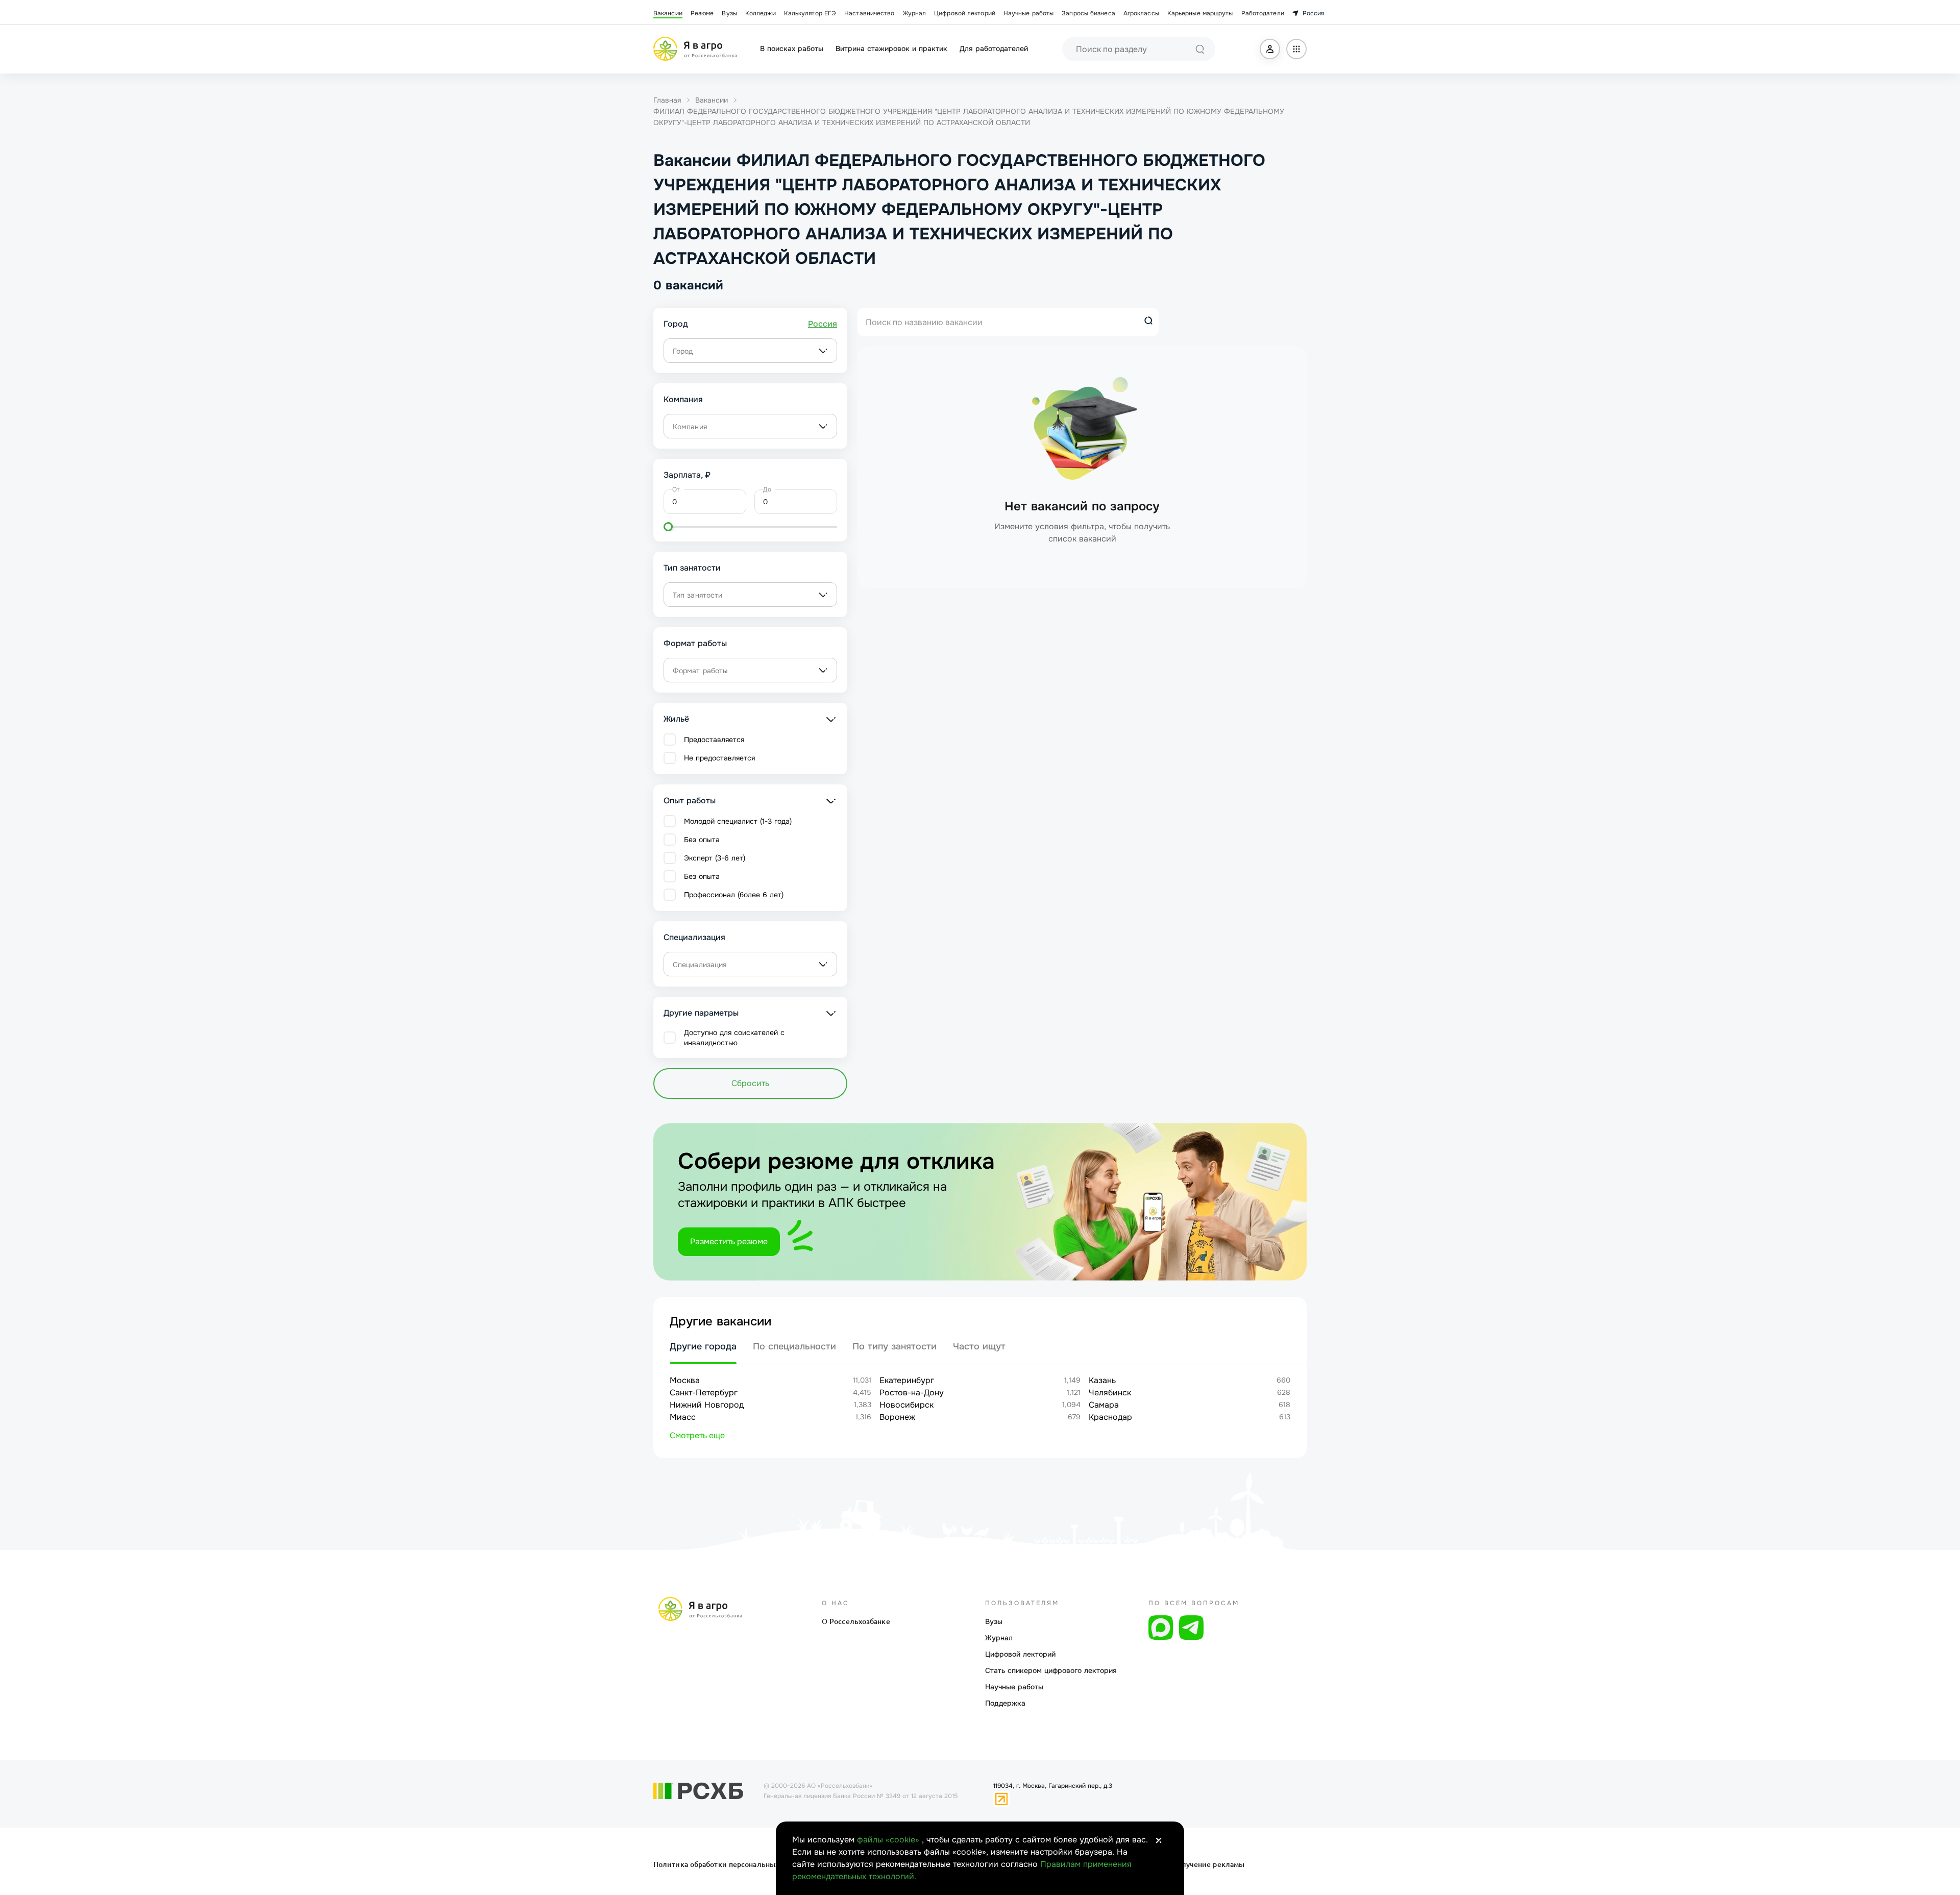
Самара (1104, 1405)
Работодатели (1263, 13)
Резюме (702, 13)
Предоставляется (714, 740)
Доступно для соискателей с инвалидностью (734, 1038)
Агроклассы (1141, 13)
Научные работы (1028, 13)
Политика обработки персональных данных (731, 1864)
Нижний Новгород (707, 1405)
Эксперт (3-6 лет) (715, 858)
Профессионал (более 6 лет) (734, 895)
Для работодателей (994, 48)
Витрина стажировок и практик (891, 48)
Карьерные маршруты (1200, 13)
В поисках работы (792, 48)
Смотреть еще (697, 1435)
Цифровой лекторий (965, 13)
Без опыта (702, 840)
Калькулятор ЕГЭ (810, 13)
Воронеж (897, 1417)
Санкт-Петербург (704, 1393)
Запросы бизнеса (1088, 13)
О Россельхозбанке (856, 1621)
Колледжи (761, 13)
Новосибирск (906, 1405)
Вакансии (668, 13)
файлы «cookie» (889, 1840)
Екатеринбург (907, 1380)
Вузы (729, 13)
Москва (685, 1380)
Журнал (915, 13)
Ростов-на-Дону (912, 1393)
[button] (1270, 49)
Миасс (683, 1417)
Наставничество (869, 13)
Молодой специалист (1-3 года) (738, 821)
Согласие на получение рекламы (1185, 1864)
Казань (1102, 1380)
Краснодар (1110, 1417)
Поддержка (1005, 1703)
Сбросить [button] (750, 1083)
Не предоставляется (719, 758)
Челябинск (1110, 1393)
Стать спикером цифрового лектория (1051, 1670)
